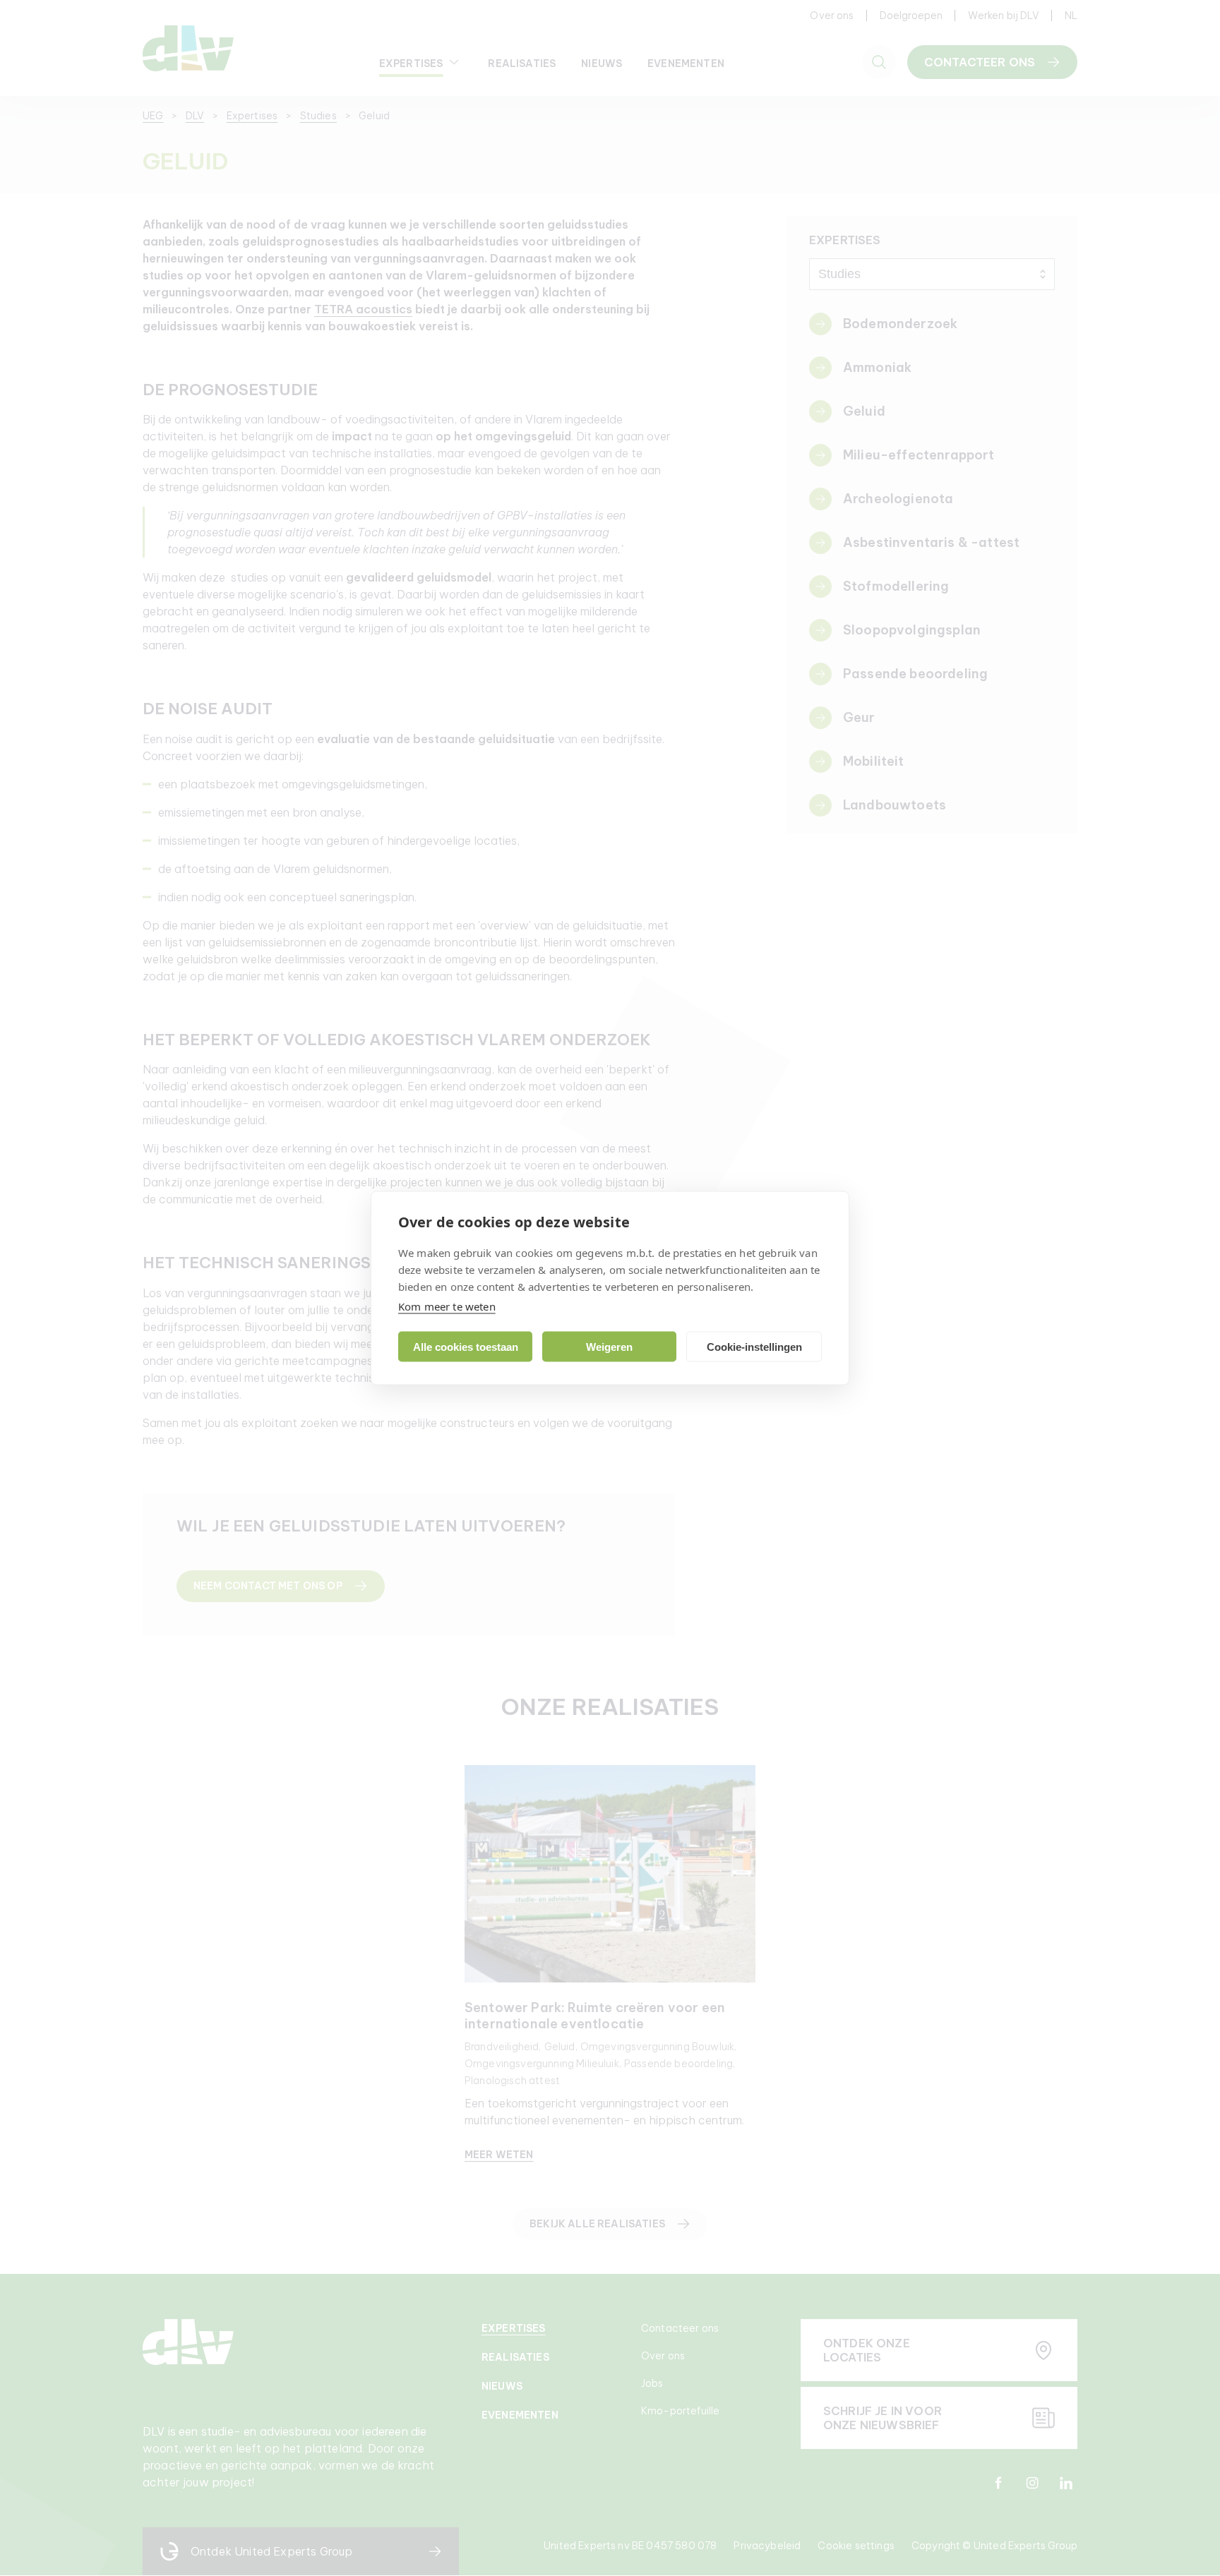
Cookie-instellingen (754, 1346)
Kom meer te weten (447, 1306)
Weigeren (609, 1346)
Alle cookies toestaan (466, 1346)
